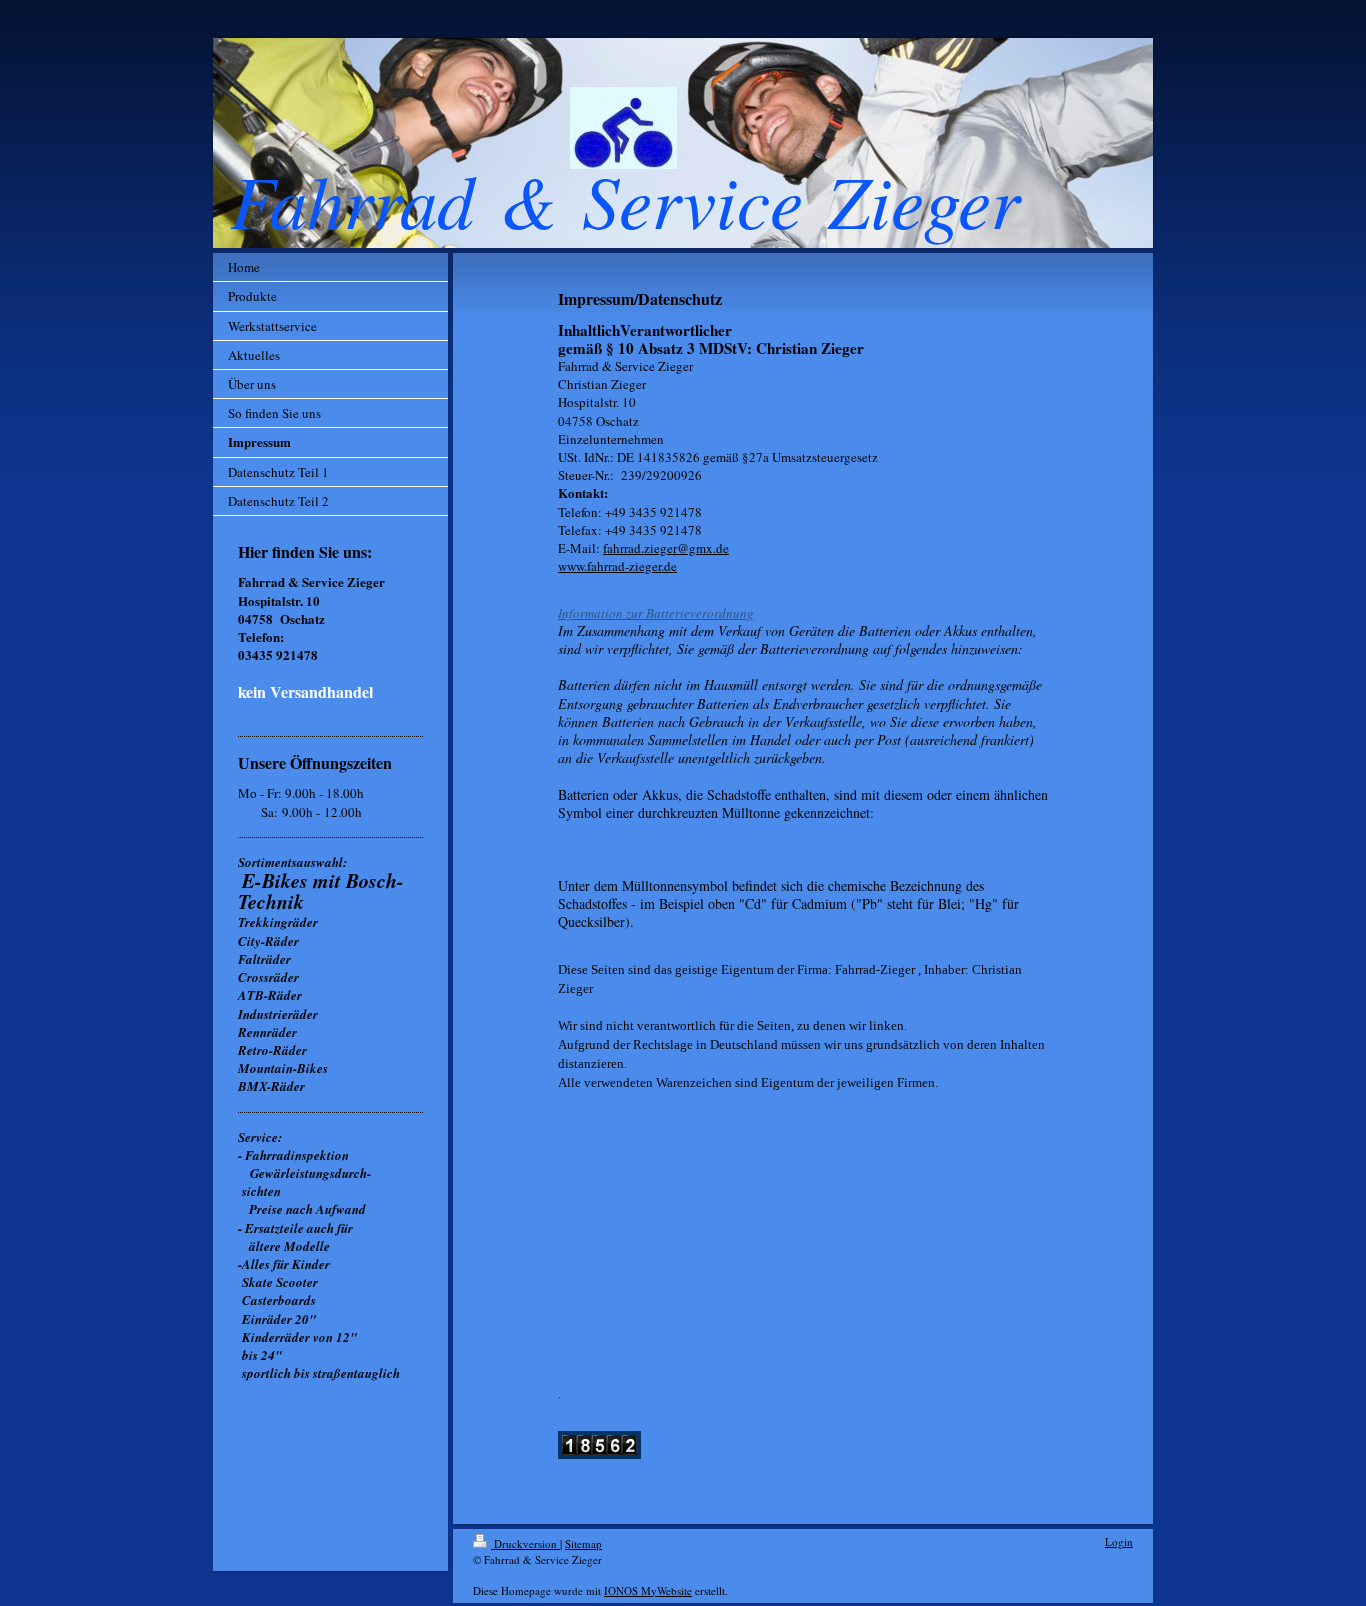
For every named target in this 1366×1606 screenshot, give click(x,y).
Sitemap (583, 1543)
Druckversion (525, 1543)
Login (1119, 1541)
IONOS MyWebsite (648, 1590)
